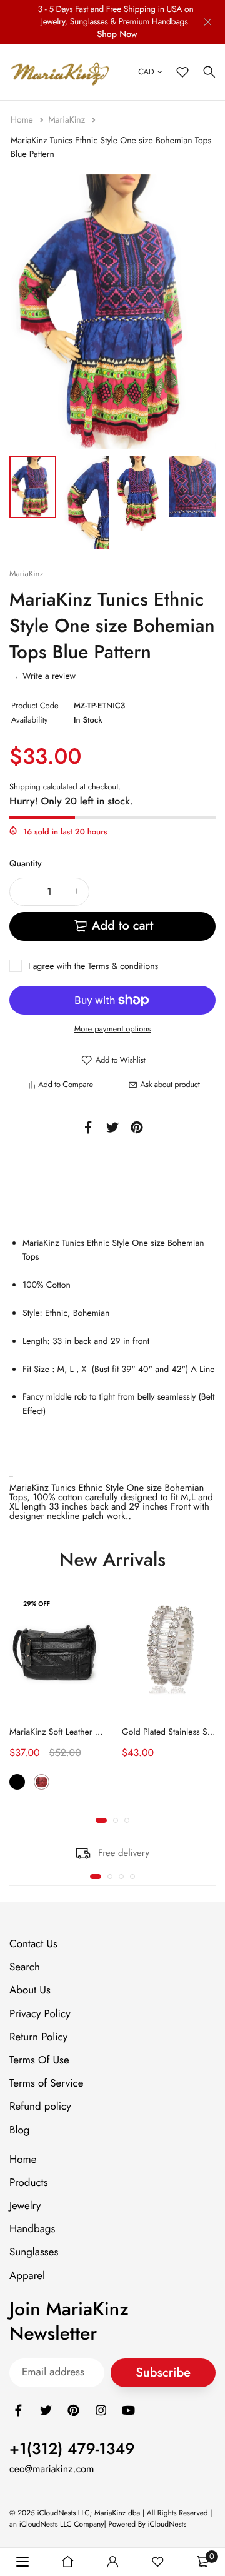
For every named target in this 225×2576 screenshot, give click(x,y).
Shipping (25, 787)
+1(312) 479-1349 (72, 2449)
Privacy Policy (40, 2013)
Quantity (26, 864)
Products (29, 2183)
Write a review (49, 676)
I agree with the (93, 966)
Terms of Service (46, 2083)
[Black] (17, 1782)
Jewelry (25, 2206)
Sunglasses (34, 2252)
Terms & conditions (123, 966)
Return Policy (38, 2037)
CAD (146, 72)
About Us (30, 1990)
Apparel (27, 2275)
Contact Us (33, 1944)
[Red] (42, 1782)
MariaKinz (68, 120)
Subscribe (163, 2373)
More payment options (113, 1029)
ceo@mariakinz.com (52, 2469)
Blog (19, 2130)
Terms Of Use (39, 2060)
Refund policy (40, 2107)
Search (25, 1967)
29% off (37, 1604)
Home (23, 120)
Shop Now (117, 34)
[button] (101, 1820)
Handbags (32, 2229)
